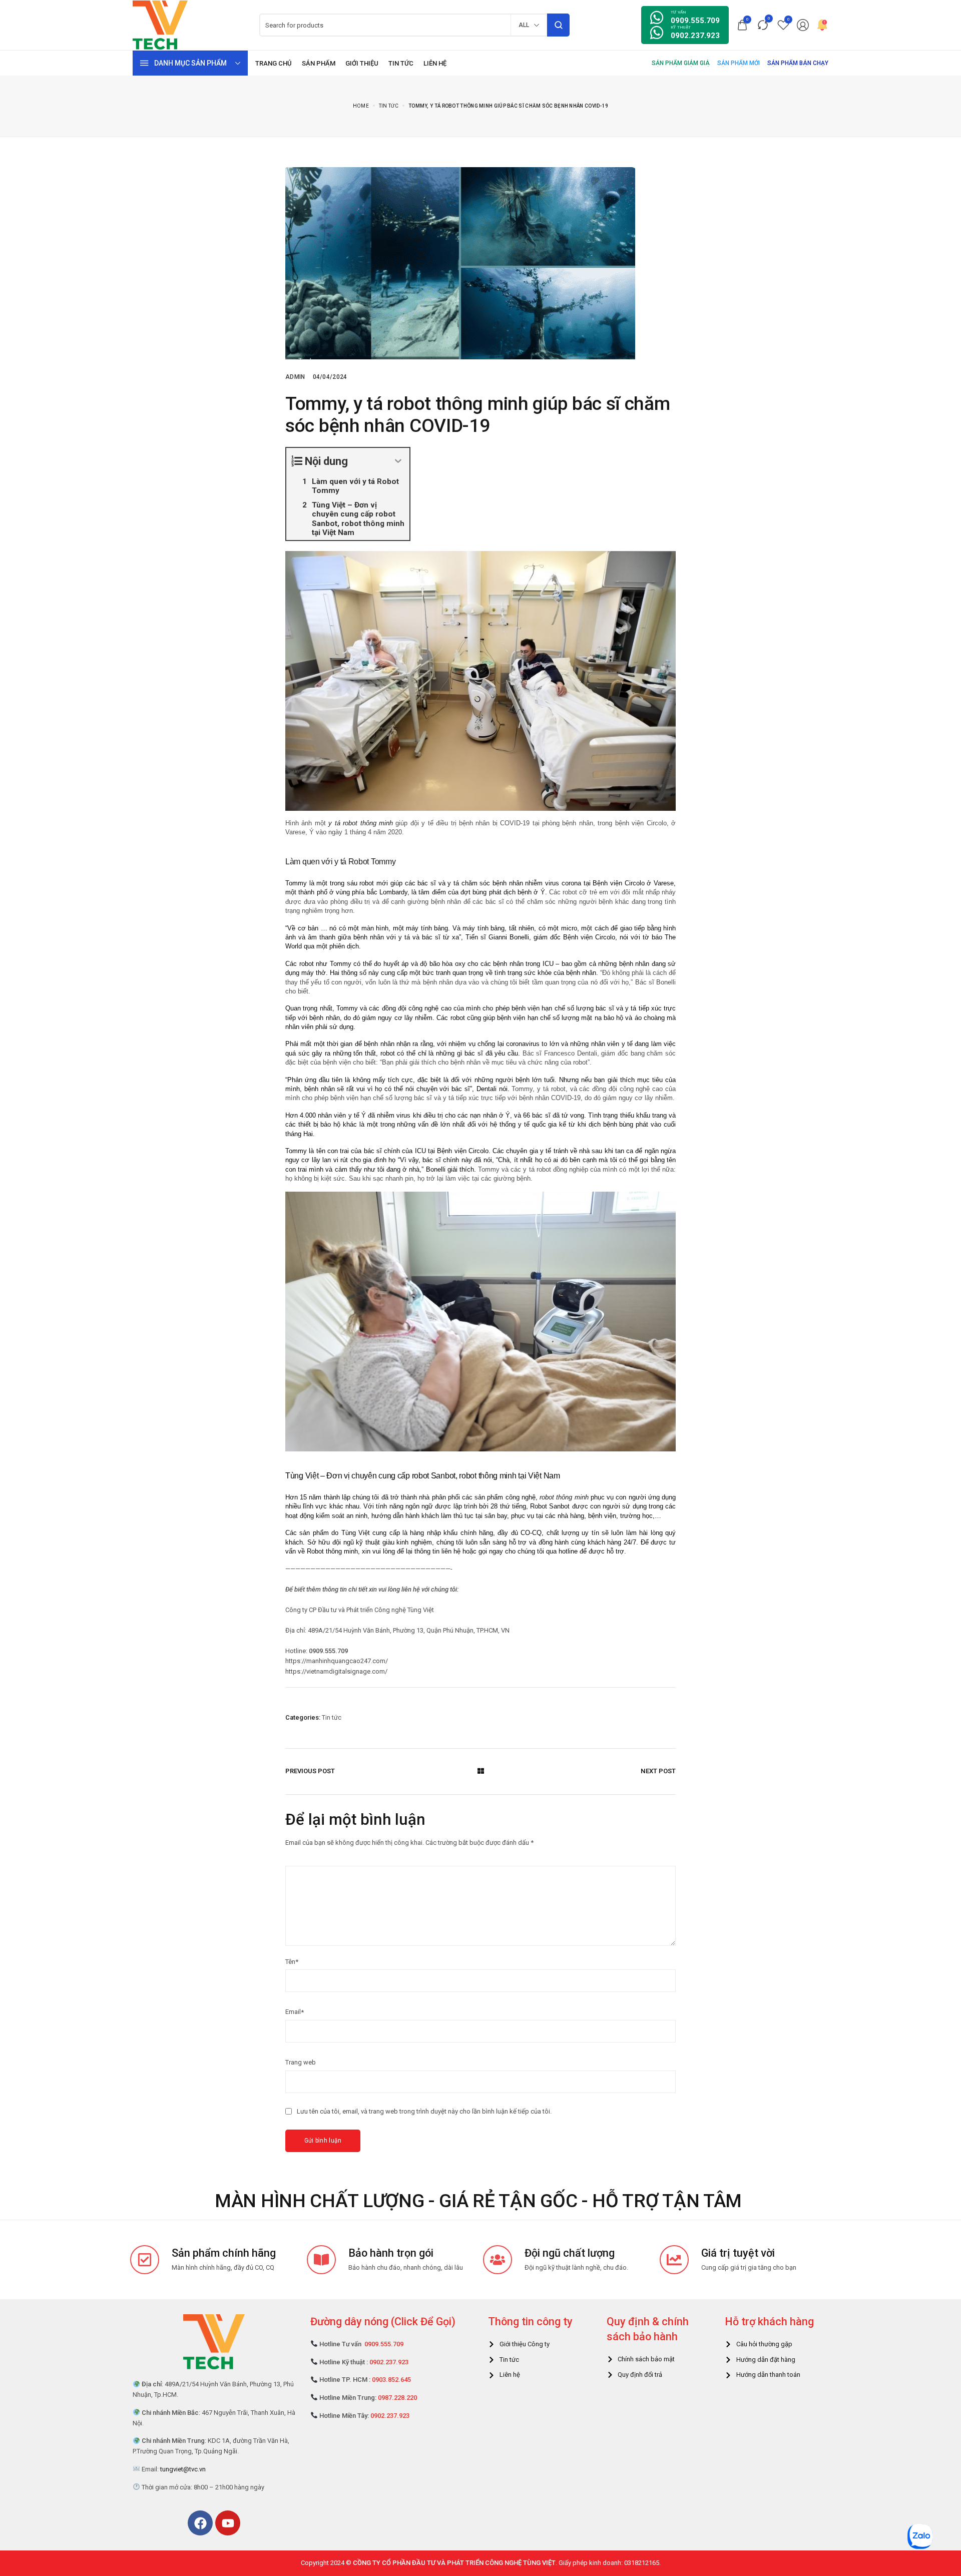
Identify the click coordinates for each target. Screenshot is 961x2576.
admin (295, 377)
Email (295, 2012)
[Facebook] (200, 2523)
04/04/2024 (330, 377)
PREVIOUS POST (310, 1771)
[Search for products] (558, 25)
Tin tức (332, 1717)
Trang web (301, 2062)
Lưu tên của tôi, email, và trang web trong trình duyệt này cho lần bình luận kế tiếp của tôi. (424, 2111)
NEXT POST (658, 1771)
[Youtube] (228, 2523)
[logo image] (160, 24)
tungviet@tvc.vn (183, 2469)
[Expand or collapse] (398, 461)
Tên (292, 1962)
